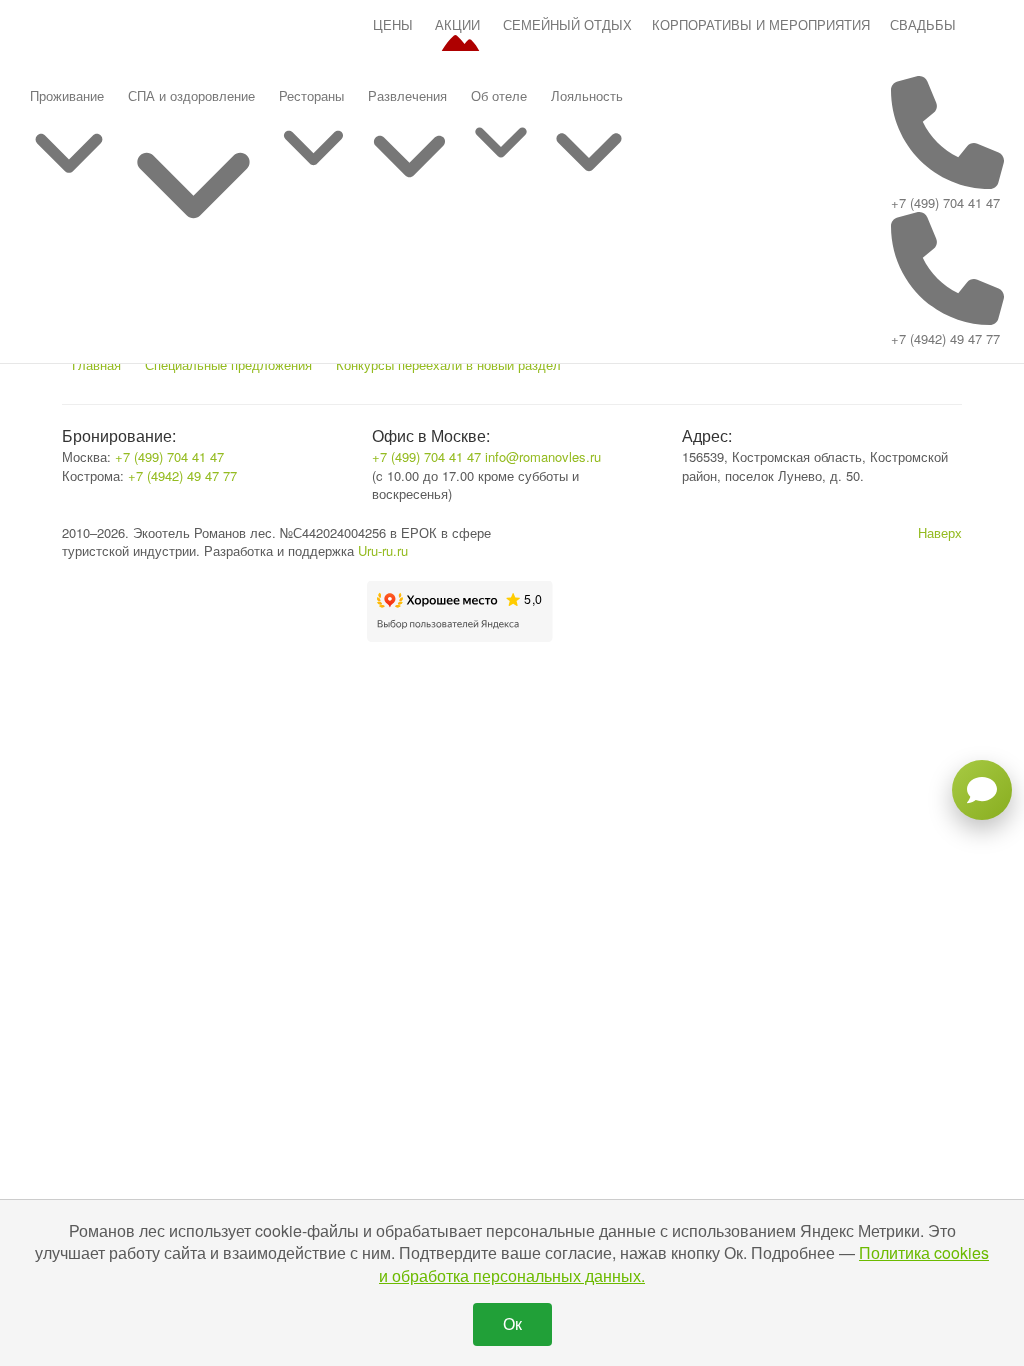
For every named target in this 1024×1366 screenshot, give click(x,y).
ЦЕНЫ (393, 24)
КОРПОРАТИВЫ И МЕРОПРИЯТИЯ (761, 24)
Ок (512, 1323)
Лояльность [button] (587, 95)
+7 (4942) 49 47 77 (945, 338)
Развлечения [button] (407, 95)
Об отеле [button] (499, 95)
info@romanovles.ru (543, 456)
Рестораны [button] (311, 95)
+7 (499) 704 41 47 (945, 202)
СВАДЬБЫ (923, 24)
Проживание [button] (67, 95)
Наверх (940, 532)
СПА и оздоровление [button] (191, 95)
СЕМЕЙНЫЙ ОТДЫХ (567, 24)
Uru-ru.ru (383, 550)
